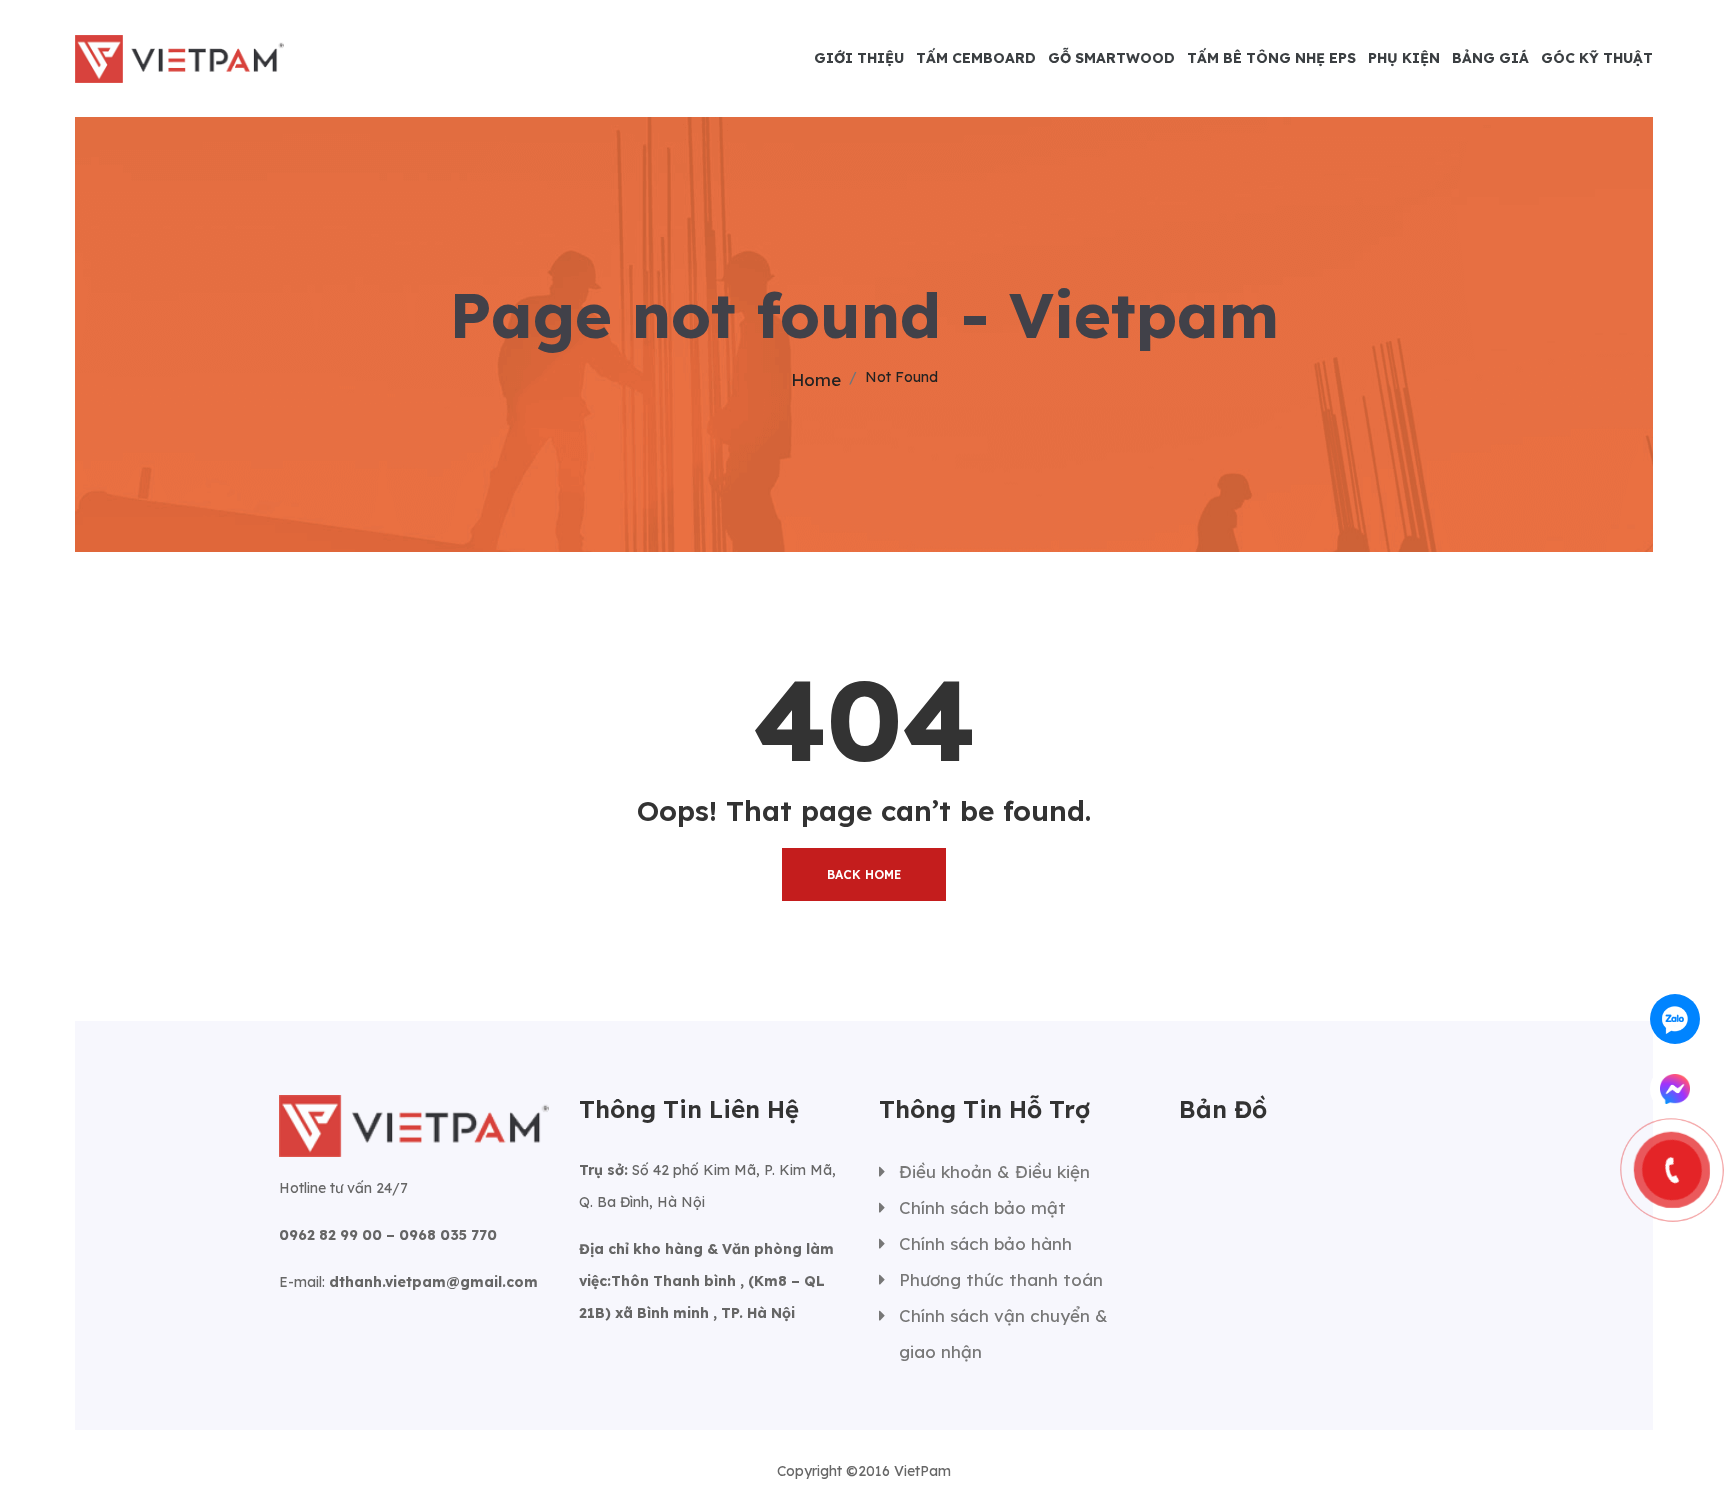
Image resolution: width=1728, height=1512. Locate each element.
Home (816, 379)
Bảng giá (1490, 58)
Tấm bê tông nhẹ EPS (1271, 58)
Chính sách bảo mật (982, 1207)
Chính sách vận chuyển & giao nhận (1003, 1333)
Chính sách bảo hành (985, 1243)
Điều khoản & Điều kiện (994, 1171)
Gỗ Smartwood (1111, 58)
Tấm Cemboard (976, 58)
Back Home (864, 874)
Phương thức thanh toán (1001, 1279)
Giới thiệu (859, 58)
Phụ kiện (1404, 58)
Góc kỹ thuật (1597, 58)
